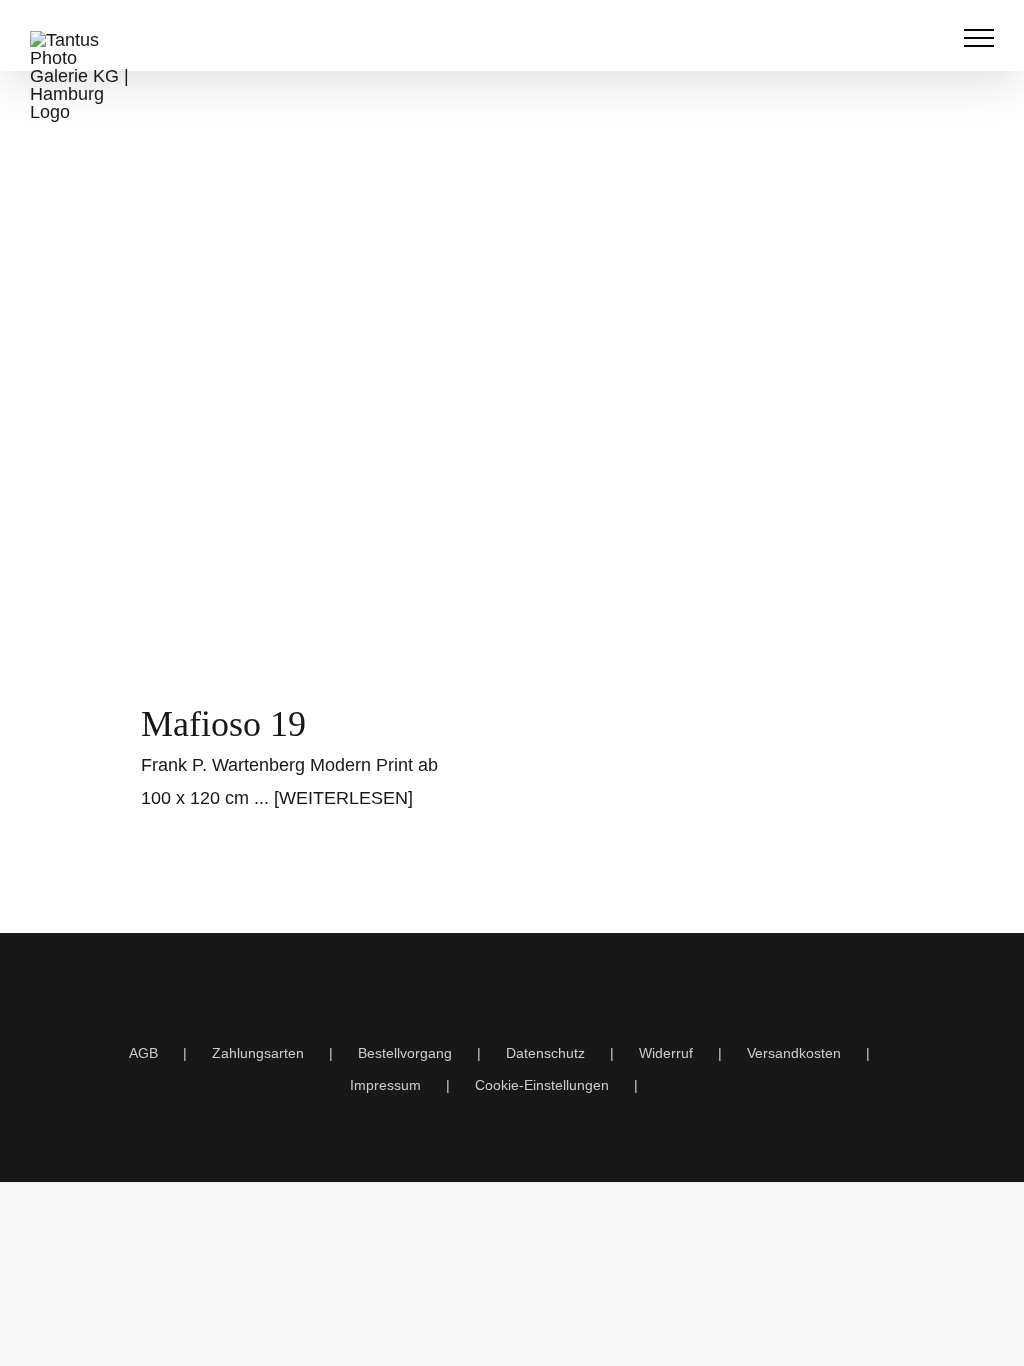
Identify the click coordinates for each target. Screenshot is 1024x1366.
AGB (143, 1053)
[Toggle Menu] (979, 38)
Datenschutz (545, 1053)
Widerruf (666, 1053)
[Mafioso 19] (306, 444)
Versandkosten (794, 1053)
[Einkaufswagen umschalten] (888, 38)
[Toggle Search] (930, 37)
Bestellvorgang (405, 1053)
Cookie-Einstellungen (542, 1085)
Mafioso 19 (223, 724)
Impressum (385, 1085)
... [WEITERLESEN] (333, 798)
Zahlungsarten (258, 1053)
